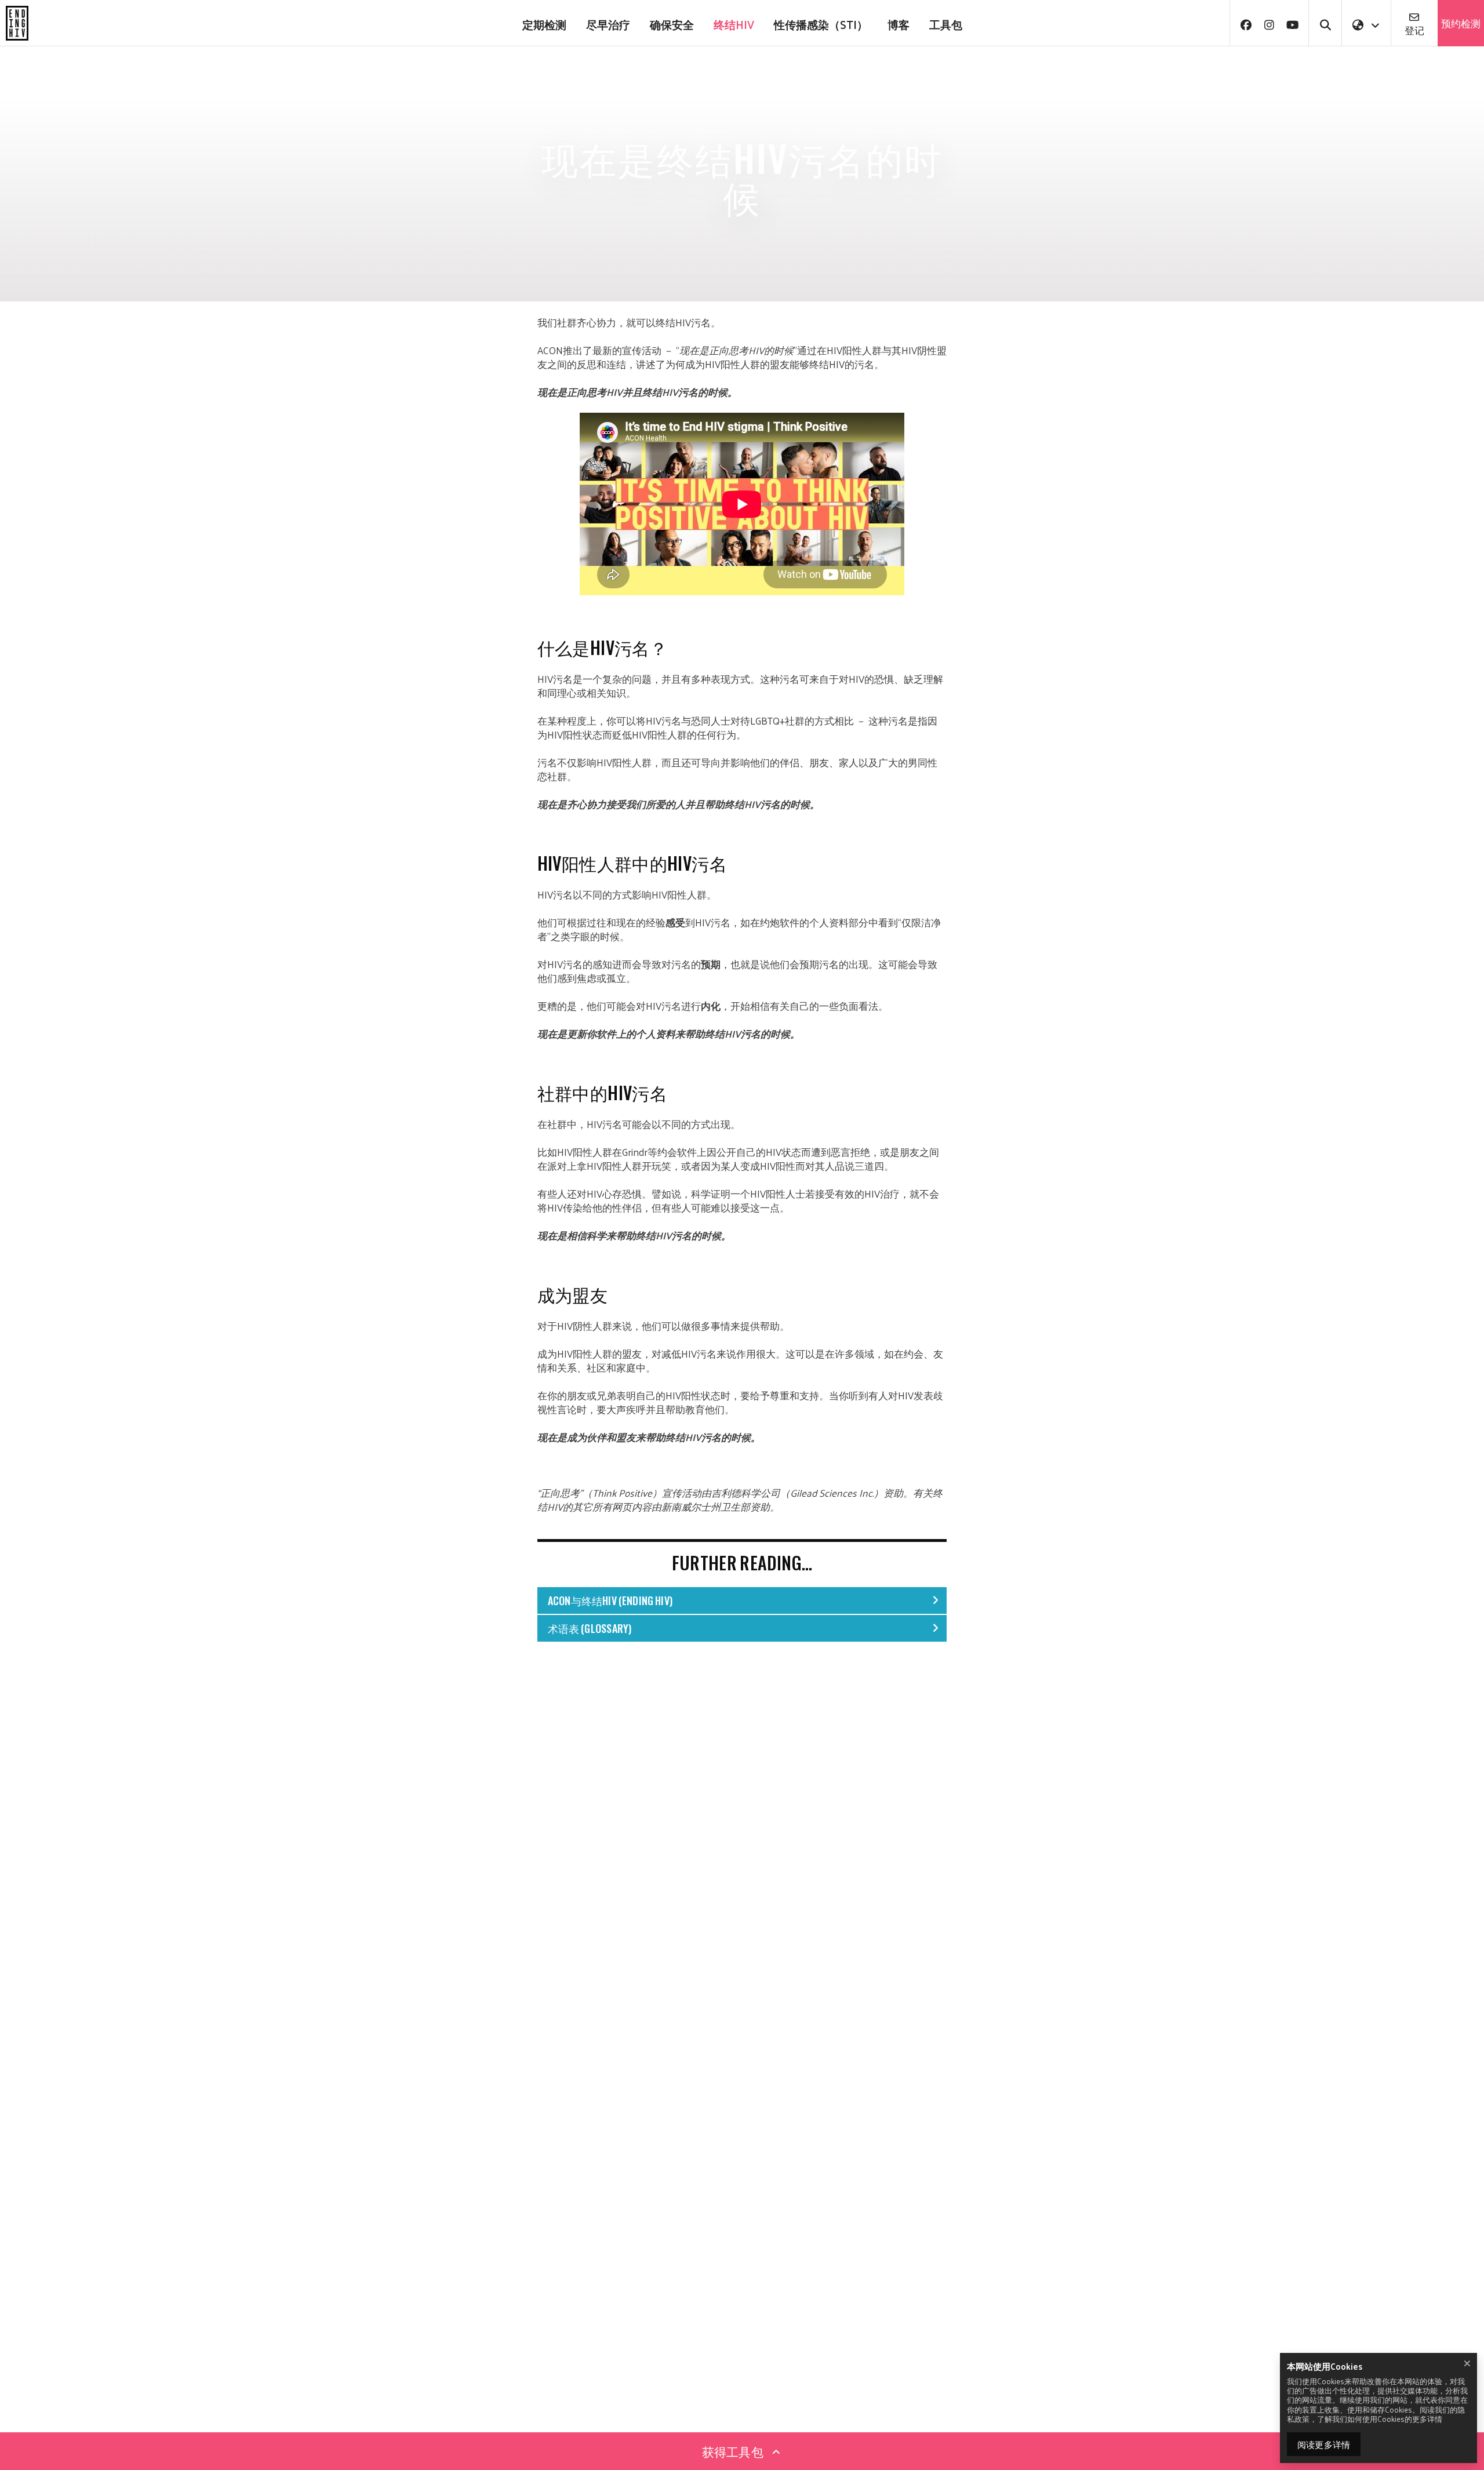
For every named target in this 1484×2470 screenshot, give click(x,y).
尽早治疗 (608, 24)
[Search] (1325, 23)
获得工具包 (734, 2451)
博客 (899, 24)
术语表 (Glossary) (590, 1628)
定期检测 (544, 24)
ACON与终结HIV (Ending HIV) (610, 1600)
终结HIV (734, 24)
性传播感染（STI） (821, 24)
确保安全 (672, 24)
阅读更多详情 (1324, 2444)
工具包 (946, 24)
